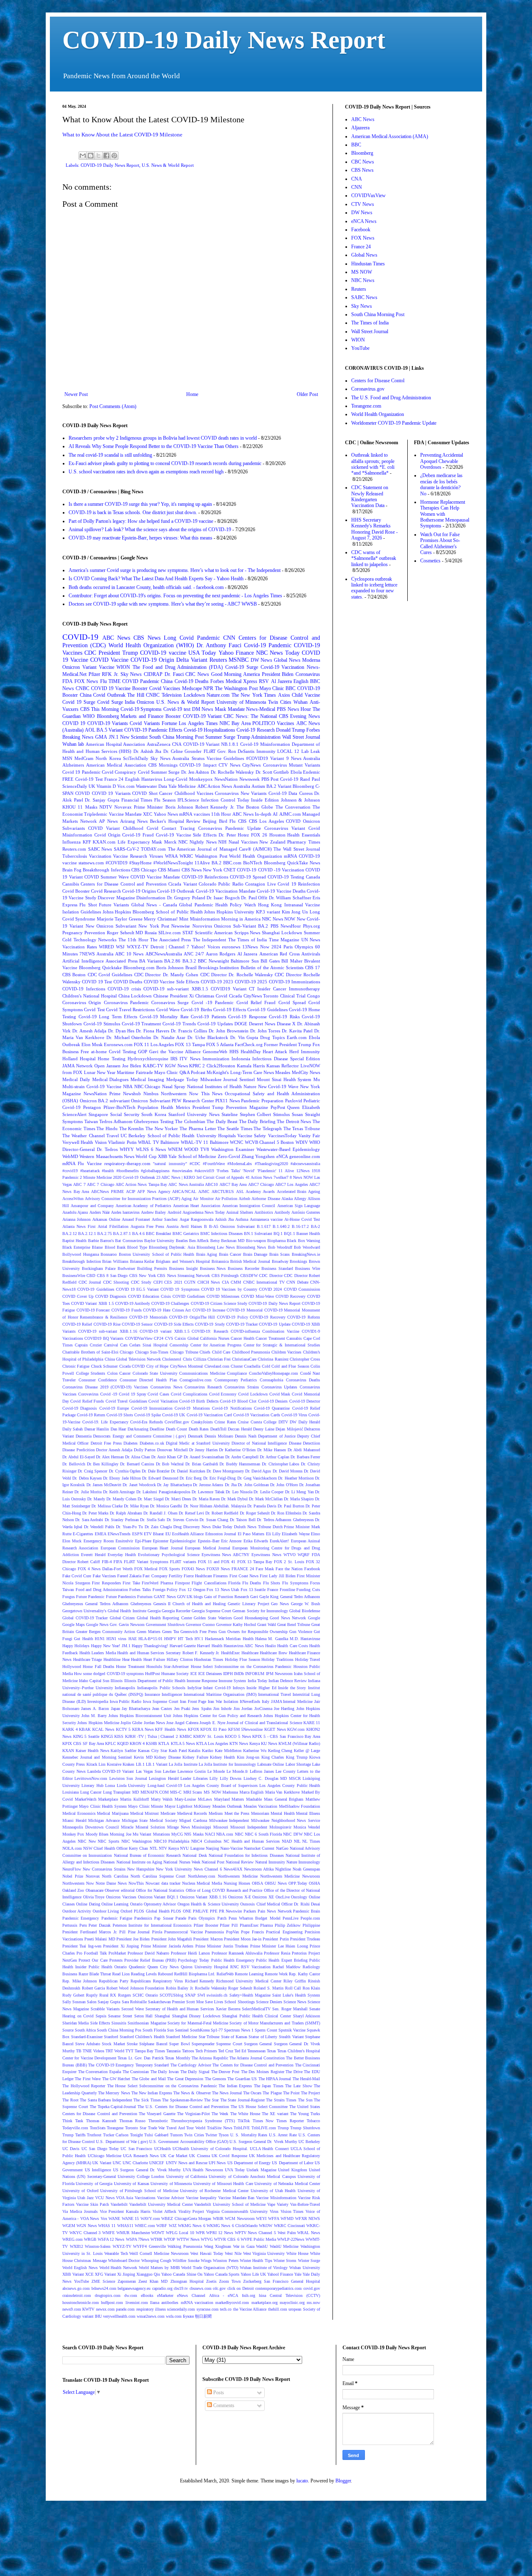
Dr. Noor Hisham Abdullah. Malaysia (215, 1506)
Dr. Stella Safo (153, 1520)
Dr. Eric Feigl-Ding (220, 1478)
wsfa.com (174, 2316)
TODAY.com (153, 849)
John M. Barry (94, 1716)
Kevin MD (143, 1757)
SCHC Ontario (145, 1995)
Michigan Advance (104, 1820)
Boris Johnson (170, 968)
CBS (242, 821)
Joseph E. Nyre (212, 1723)
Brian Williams (115, 1261)
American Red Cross (280, 954)
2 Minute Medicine (96, 1177)
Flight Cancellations (209, 1583)
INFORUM (255, 1674)
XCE (89, 2274)
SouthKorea (200, 2030)
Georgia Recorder (176, 1611)
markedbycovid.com (232, 2303)
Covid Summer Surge (159, 772)
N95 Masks (194, 1834)
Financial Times (137, 800)
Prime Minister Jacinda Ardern (167, 1946)
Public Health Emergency (233, 1960)
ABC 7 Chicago (101, 1184)
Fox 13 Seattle (253, 1590)
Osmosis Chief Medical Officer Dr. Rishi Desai (280, 1904)
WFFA (274, 2218)
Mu (317, 1079)
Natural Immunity (270, 1862)
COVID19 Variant (229, 989)
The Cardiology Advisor (191, 2065)
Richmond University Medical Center (249, 1981)
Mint (184, 919)
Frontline (287, 1590)
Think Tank (73, 2121)
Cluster (237, 1366)
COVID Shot (145, 793)
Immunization (216, 1059)
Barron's (107, 1241)
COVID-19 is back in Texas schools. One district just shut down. (133, 512)
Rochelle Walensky (211, 1988)
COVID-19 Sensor (137, 1324)
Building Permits (152, 1268)
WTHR (156, 2239)
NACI (210, 1834)
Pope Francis (252, 1932)
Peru (83, 1925)
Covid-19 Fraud (138, 835)
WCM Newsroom (240, 2218)
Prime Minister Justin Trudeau (222, 1946)
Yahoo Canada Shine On (182, 2274)
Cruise (243, 1422)
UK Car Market (174, 2156)
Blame (97, 1247)
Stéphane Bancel (153, 2044)
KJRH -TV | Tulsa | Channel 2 (151, 1736)
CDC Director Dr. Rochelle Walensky (237, 975)
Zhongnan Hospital (187, 2281)
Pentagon (92, 1107)
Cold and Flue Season (290, 1366)
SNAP (190, 1995)
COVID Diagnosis (111, 1296)
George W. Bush (305, 1604)
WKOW (266, 2226)
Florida (234, 1583)
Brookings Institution (219, 968)
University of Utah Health (273, 2191)
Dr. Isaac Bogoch (223, 898)
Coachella (252, 1366)
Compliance (237, 1373)
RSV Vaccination (256, 1967)
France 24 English (122, 779)
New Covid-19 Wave (278, 1086)
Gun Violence (301, 1632)
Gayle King (269, 1597)
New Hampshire (141, 1869)
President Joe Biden (133, 1939)
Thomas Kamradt (101, 2121)
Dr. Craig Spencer (92, 1471)
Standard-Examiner (87, 2037)
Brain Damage (255, 1254)
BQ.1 (278, 1234)
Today (292, 653)
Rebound (165, 1974)
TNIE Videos (94, 2051)
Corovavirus (88, 1394)
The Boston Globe (255, 807)
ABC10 (211, 1184)
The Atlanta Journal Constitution (257, 2058)
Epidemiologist (183, 1541)
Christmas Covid (211, 996)
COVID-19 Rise (107, 1324)
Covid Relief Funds (87, 1401)
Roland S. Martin (268, 1988)
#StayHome (140, 863)
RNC (235, 1967)
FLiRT (210, 751)
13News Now (256, 947)
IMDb (239, 1674)
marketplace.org (265, 2303)
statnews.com (91, 863)
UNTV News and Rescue (187, 2163)
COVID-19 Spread (248, 877)
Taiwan (91, 1121)
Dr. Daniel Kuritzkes (188, 1471)
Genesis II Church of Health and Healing (190, 1604)
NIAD (287, 1841)
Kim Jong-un (248, 1757)
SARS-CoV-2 (127, 849)
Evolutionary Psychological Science (169, 1555)
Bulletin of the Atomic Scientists (272, 968)
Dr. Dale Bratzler (156, 1471)
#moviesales (182, 1171)
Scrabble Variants (105, 2009)
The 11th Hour (133, 940)
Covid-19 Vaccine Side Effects (186, 835)
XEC (148, 814)
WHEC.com (145, 2226)
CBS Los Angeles (266, 821)
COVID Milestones (223, 1296)
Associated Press (122, 961)
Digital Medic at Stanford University (198, 1443)
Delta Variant (192, 660)
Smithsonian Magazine (147, 2023)
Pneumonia (214, 1932)
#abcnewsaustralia (305, 1164)
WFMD (287, 2218)
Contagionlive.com (196, 1380)
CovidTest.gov (177, 1422)
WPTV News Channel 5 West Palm (265, 2233)
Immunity (266, 751)
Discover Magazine (116, 898)
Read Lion (121, 1974)
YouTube (81, 2281)
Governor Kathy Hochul (236, 1625)
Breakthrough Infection (82, 1261)
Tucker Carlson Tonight (123, 2135)
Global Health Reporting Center (164, 1618)
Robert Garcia (94, 1988)
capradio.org (162, 2288)
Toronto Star (136, 2128)
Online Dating (88, 1904)
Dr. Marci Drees (178, 1499)
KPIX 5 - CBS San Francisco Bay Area (286, 1736)
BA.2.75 (105, 1234)
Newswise (181, 926)
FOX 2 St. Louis (289, 1562)
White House (297, 2253)
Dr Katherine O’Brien (237, 1450)
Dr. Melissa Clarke (107, 1506)
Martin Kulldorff (134, 1799)
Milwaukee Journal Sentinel (228, 1079)
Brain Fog (72, 870)
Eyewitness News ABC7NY (226, 1555)
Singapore (98, 1114)
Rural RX (108, 1995)
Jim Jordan (243, 1709)
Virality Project (191, 2211)
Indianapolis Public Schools (161, 1688)
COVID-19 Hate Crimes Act (167, 1310)
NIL (297, 1841)
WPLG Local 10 (180, 2233)
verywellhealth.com (119, 2316)
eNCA (282, 1156)
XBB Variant (73, 2274)
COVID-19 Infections (84, 989)
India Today (257, 1681)
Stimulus (281, 1114)
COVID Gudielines (189, 1296)
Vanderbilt (119, 2204)
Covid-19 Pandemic (268, 645)
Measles (283, 1072)
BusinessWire (74, 1276)
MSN (67, 758)
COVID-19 (80, 637)
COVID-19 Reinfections (205, 877)
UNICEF (157, 2163)
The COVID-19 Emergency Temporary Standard (128, 2065)
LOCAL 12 (288, 751)
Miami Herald (74, 1820)
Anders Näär (100, 1212)
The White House (245, 2114)
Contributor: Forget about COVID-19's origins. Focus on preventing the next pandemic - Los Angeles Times (175, 596)
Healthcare (250, 1653)
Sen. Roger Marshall (290, 2009)
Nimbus (151, 1094)
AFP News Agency (154, 1191)
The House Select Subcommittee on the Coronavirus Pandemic (162, 2086)
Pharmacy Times (304, 842)
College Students (91, 1373)
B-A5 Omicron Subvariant (232, 1226)
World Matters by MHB (159, 2268)
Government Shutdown (165, 1625)
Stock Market (113, 2044)
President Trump (118, 653)
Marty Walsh (162, 1799)
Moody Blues (97, 1834)
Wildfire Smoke (186, 2260)
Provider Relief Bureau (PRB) (150, 1960)
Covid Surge (110, 702)
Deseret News (262, 1024)
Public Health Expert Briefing (282, 1960)
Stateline (230, 1114)
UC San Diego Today (100, 2149)
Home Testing (111, 1059)
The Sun (305, 2100)
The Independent (210, 940)
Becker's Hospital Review (175, 821)
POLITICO (264, 723)
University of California (187, 2176)
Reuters (218, 660)
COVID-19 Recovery (268, 1317)
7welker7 (281, 1177)
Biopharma (276, 1241)
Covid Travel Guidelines (126, 1401)
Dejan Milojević (289, 1429)
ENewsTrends (119, 1534)
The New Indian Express (152, 2093)
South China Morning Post (176, 737)
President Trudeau (305, 1939)
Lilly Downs (231, 1778)
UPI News (217, 2163)
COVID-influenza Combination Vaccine (265, 1331)
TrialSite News (220, 2128)
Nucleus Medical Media (202, 1883)
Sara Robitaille (134, 2002)
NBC (239, 1834)
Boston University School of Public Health (157, 1254)
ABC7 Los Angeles (292, 1184)
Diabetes (131, 1443)
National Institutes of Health (214, 1086)
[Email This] (83, 156)
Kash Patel (178, 1751)
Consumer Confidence (98, 1380)
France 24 (361, 247)
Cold (266, 1366)
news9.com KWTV (78, 2309)
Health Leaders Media (98, 1653)
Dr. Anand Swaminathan (204, 1457)
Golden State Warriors (213, 1618)
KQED (123, 1743)
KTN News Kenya (245, 1743)
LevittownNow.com (91, 1778)
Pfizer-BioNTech (119, 1107)
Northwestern (174, 1094)
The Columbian (190, 1121)
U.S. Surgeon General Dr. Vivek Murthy (263, 2142)
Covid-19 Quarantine (272, 1408)
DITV (283, 1422)
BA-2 (315, 1226)
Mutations (161, 1834)
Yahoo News (166, 814)
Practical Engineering (284, 1932)
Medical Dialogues (111, 1079)
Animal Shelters (240, 1212)
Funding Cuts (308, 1590)
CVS (169, 1338)
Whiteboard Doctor (124, 2260)
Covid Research (106, 891)
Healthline (112, 1659)
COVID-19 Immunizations (294, 982)
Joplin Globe (131, 1723)
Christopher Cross (305, 1359)
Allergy (300, 1199)
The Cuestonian (136, 2072)
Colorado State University (155, 1373)
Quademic (137, 1967)
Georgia (154, 1611)
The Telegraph (268, 1128)
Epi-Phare (143, 1541)
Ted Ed (240, 2051)
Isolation (231, 1701)
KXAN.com (104, 842)
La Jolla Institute (183, 1764)
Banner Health (308, 1234)
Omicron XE (263, 1897)
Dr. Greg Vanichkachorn (257, 1478)
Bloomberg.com (139, 968)
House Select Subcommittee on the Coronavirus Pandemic (241, 1667)
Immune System (232, 1681)
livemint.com (137, 2303)
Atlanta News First (79, 1226)
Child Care (221, 1352)
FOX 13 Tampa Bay (255, 1562)
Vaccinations (145, 2198)
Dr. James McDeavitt (104, 1485)
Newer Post (76, 394)
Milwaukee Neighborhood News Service (286, 1820)
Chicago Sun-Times (152, 1352)
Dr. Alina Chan (138, 1457)
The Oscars (252, 2093)
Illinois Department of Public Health (155, 1681)
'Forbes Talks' (229, 1171)
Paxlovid (294, 1101)
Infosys (239, 1688)
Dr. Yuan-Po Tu (129, 1527)
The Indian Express (235, 2086)
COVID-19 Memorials (148, 1317)
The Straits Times (281, 2100)
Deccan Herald (240, 1429)
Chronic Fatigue (76, 1366)
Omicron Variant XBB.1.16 (203, 1897)
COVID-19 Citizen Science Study (219, 1303)
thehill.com (278, 2309)
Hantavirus (152, 779)
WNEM (175, 1149)
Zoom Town (230, 2281)
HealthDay (251, 1052)
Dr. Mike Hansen (272, 1450)
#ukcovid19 (204, 1171)
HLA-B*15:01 (150, 1639)
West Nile (233, 2253)
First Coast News (244, 1576)
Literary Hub (92, 1785)
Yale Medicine (182, 786)
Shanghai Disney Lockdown (196, 2016)
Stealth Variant (291, 2037)
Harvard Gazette (183, 1646)
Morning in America (241, 919)
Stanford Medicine (181, 2037)
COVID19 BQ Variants (104, 1338)
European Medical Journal (208, 1548)
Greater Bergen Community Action (105, 1632)
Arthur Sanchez (165, 1219)
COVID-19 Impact (198, 765)
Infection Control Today (225, 800)
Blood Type (137, 1247)
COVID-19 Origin (152, 660)
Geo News (280, 1604)
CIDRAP (153, 674)
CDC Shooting (116, 1282)
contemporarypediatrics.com (278, 2288)
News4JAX (233, 1869)
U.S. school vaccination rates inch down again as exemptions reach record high (146, 472)
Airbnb (244, 1199)
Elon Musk (92, 1044)
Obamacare (95, 1890)
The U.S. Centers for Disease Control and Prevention (183, 2107)
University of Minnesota (171, 2184)
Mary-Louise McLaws (193, 1799)
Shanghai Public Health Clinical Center (256, 2016)
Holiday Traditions (277, 1659)
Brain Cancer (230, 1254)
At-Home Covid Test (302, 1219)
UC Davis (71, 2149)
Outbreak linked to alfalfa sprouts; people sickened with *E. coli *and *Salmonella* (373, 464)
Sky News (131, 674)
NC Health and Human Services (252, 1841)
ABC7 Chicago (261, 1184)
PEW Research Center (193, 1101)
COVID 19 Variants (111, 793)
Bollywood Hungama (81, 1254)
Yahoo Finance (236, 653)
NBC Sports (108, 1841)
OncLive (283, 1897)
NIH (222, 842)
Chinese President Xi (174, 996)
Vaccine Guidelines (225, 758)
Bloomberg (303, 786)
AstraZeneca (159, 744)
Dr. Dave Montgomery (225, 1471)
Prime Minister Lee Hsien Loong (279, 1946)
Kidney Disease (167, 1757)
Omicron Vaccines (121, 1897)
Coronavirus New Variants (241, 793)
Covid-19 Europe (114, 1408)
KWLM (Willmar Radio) (299, 1743)
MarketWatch (86, 1799)
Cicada (235, 996)
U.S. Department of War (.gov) (122, 2142)
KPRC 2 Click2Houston (212, 1066)
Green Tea (170, 1632)
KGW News (176, 1066)
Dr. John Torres (265, 1031)
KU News (269, 1743)
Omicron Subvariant (151, 1101)
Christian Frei (219, 1359)
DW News (261, 660)
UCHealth (163, 2149)
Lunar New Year (100, 1072)
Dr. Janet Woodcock (139, 1485)
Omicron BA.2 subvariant (105, 1101)
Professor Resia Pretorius (285, 1953)
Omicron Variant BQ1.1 (158, 1897)
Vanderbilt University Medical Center (161, 2204)
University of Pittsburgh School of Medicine (139, 2191)
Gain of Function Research (227, 1597)
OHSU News (276, 1883)
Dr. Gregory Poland (186, 898)
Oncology (299, 1897)
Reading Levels (144, 1974)
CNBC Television (164, 695)
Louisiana (70, 1792)
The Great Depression (185, 2079)
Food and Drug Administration (102, 1590)
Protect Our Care (93, 1960)
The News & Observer (192, 2093)
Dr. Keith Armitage (119, 1492)
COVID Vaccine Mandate (155, 877)
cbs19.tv (181, 2288)
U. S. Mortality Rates (249, 2135)
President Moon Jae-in (243, 1939)
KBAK (85, 1729)
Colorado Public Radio (221, 884)
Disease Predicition (79, 1450)
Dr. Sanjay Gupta (102, 800)
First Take (131, 1583)
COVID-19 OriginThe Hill (192, 1317)
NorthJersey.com (202, 1876)
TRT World (115, 2051)
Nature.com (218, 695)
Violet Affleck (164, 2211)
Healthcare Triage (88, 1659)
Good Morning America (235, 674)
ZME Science (103, 2281)
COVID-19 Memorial (245, 1310)
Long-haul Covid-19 (165, 1785)
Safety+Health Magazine (250, 1995)
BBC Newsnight (213, 961)
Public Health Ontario (108, 1967)
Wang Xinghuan (218, 2246)
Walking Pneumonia (185, 2246)
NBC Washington (137, 1841)
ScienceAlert (74, 1114)
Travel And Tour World (186, 2128)
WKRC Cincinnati (289, 2226)
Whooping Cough (156, 2260)
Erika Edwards (256, 1541)
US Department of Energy (249, 2163)
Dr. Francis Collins (189, 1031)
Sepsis (101, 2016)
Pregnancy (73, 933)
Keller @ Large (307, 1751)
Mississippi (201, 1827)
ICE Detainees (210, 1674)
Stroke (132, 2044)
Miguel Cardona (193, 1820)
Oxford (126, 1911)
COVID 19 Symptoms (180, 1289)
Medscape (192, 688)
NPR (208, 688)
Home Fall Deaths (99, 1667)
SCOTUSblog (171, 1995)
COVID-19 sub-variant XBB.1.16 (108, 1331)
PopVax (233, 1932)
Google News (97, 1625)
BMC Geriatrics (186, 1234)
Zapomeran (127, 2281)
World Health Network (118, 2268)
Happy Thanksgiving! (150, 1646)
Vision (101, 1142)
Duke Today (223, 1527)
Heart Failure (154, 1659)
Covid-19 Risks (284, 1017)
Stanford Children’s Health (142, 2037)
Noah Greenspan (306, 1869)
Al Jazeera (247, 954)
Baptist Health (74, 1241)
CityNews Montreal (186, 1366)
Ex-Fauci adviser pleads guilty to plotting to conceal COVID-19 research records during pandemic (165, 463)
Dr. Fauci (174, 674)
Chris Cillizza (195, 1359)
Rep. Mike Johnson (80, 1981)
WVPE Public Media (258, 2239)
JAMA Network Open (84, 1066)
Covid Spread (292, 1002)
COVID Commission (302, 1289)
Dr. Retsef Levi (191, 1513)
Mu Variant (142, 1834)
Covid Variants (145, 723)
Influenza (71, 842)
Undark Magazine (261, 2170)
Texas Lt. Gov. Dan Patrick (140, 2058)
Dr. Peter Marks (95, 1513)
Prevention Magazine (247, 1107)
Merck (170, 842)
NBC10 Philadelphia (172, 1841)
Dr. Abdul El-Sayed (79, 1457)
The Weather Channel (84, 1136)
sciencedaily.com (181, 2309)
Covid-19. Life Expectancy (105, 1422)
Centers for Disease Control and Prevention (123, 884)
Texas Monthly (177, 2058)
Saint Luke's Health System (296, 1995)
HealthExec (230, 1653)
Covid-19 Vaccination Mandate (226, 891)
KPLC (111, 1743)
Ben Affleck (199, 1241)
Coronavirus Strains (242, 1387)
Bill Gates (270, 961)
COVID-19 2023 (217, 982)
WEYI (261, 2218)
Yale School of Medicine (192, 1156)
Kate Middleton (228, 1751)
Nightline (283, 1869)
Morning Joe (120, 1834)
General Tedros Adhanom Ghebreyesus (118, 1604)
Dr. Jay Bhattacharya (174, 1485)
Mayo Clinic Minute (145, 1806)
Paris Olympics (202, 1918)
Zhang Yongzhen (258, 1156)
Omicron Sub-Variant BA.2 (241, 926)
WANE (114, 2218)
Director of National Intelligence (259, 1443)
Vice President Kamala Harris (125, 2211)
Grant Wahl (267, 1625)
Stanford (111, 2037)
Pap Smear (164, 1918)
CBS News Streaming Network (183, 1276)
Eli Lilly (273, 1534)
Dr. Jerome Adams (208, 1485)
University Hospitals (216, 1136)
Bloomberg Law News (216, 1247)
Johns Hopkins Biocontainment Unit (140, 1716)
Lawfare (169, 1771)
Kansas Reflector (283, 1066)
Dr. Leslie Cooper (268, 1492)
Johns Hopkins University (229, 912)
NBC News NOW (278, 919)
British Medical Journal (250, 1261)
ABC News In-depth (252, 814)
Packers (250, 1911)
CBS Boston (74, 975)
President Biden (278, 674)
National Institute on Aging (139, 1862)
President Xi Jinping (121, 1946)
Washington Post (211, 856)
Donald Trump (291, 730)
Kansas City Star (153, 1751)
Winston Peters (225, 2260)
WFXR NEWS (308, 2218)
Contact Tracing (178, 828)
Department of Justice (277, 1436)
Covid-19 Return (91, 1415)
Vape (271, 2204)
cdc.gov (219, 2288)
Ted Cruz (226, 2051)
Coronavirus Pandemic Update (230, 828)
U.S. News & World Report (168, 165)
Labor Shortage (298, 1764)
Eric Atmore (231, 1541)
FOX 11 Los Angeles (154, 1044)
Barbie (94, 1241)
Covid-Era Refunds (147, 1422)
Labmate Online (271, 1764)
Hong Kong (270, 905)
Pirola (157, 1932)
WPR (200, 2233)
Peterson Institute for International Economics (152, 1925)
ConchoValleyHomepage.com (273, 1373)
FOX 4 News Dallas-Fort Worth (105, 1569)
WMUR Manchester (133, 2233)
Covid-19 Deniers (273, 1401)
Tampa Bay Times (150, 2051)
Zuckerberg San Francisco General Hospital (282, 2281)
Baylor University (159, 1241)
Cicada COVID (132, 1366)
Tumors (176, 2135)
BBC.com (232, 863)
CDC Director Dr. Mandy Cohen (166, 975)
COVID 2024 (270, 1289)
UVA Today (235, 2170)
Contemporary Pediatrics (236, 1380)
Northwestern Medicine (238, 1876)
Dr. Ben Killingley (103, 1464)
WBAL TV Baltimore (159, 1142)
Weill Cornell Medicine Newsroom (159, 2253)
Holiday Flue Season (243, 1659)
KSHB (151, 1743)
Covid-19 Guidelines (267, 1010)
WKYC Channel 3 (85, 2233)
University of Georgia (94, 2184)
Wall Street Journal (301, 737)
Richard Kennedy (200, 1981)
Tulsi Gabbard (156, 2135)
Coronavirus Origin (82, 1002)
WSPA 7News (138, 2239)
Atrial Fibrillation (113, 1226)
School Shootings (239, 2002)
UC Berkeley (309, 2142)
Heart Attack (275, 1052)
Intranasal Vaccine (302, 905)
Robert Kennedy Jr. (215, 807)
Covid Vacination (163, 1401)
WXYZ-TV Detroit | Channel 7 (158, 947)
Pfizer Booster (206, 1925)
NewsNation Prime (102, 1094)
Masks (91, 807)
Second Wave (133, 2009)
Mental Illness (308, 1813)
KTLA (164, 1743)
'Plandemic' (267, 1171)
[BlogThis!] (91, 156)
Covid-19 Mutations (192, 1408)
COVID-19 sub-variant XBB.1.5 (176, 989)
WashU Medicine (284, 2246)
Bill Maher (292, 961)
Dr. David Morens (288, 1471)
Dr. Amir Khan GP (167, 1457)
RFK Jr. (110, 674)
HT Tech (185, 1639)
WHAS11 (125, 2226)
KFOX (193, 1729)
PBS (265, 779)
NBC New (87, 1841)
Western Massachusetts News (107, 1156)
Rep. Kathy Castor (304, 1974)
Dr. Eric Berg (191, 1478)
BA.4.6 (138, 1234)
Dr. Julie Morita (88, 1492)
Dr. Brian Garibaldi (202, 1464)
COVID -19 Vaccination (281, 870)
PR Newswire (231, 1911)
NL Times (311, 1841)
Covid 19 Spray (133, 1394)
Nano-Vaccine (232, 1848)
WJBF (162, 2226)
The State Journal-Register (243, 2100)
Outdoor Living (106, 1911)
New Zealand (272, 842)
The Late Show (298, 2086)
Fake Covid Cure (77, 1576)
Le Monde (216, 1771)
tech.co (226, 2309)
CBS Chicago (144, 870)
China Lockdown (135, 996)
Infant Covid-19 (217, 1688)
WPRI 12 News (220, 2233)
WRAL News (309, 2233)
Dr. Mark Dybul (234, 1499)
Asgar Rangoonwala (196, 1219)
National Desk (195, 1855)
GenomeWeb (215, 1052)
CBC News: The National (250, 716)
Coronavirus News (166, 1387)
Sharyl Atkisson (307, 2016)
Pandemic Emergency (81, 1918)
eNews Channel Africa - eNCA (207, 2295)
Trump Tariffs (74, 2135)
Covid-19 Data (283, 793)
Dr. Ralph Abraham (126, 1513)
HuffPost (153, 1674)
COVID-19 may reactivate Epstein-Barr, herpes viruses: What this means (140, 538)
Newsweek (250, 779)
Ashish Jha (224, 1219)
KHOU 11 (73, 807)
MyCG (177, 1834)
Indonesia (241, 1059)
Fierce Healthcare (198, 1576)
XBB (163, 1156)
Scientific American (214, 933)
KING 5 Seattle (86, 1736)
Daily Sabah (73, 1429)
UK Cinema (199, 2156)
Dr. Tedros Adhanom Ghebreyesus (285, 1520)
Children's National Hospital (90, 996)
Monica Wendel (307, 1827)
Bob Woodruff (280, 1247)
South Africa (85, 2030)
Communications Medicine (202, 1373)
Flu (103, 681)
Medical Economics (79, 1813)
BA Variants (151, 961)
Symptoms (73, 1121)
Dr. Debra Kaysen (87, 1478)
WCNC (236, 1142)
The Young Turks (305, 2114)
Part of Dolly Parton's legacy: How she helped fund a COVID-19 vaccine (141, 521)
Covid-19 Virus (294, 1415)
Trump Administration (259, 737)
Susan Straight (306, 1114)
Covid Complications (189, 1394)
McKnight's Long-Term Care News (240, 1072)
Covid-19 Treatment (142, 1024)
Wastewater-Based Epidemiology (288, 1149)
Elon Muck (72, 1541)
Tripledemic (96, 814)
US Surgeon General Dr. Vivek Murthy (147, 2170)
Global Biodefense (305, 1611)
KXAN (68, 1751)
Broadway (280, 1261)
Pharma (266, 1925)
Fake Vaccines (104, 1576)
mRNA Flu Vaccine (82, 1163)
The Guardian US (242, 2079)
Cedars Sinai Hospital (148, 1345)
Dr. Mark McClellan (266, 1499)
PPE (214, 1911)
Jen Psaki (182, 1709)
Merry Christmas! (161, 919)
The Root (70, 2100)
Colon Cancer (119, 1373)
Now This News (206, 1094)
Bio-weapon (256, 1241)
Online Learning (115, 1904)
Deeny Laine (264, 1429)
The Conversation (293, 807)
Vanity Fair (309, 1136)
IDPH (228, 1674)
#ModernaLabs (240, 1164)
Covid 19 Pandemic (81, 772)
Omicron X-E (240, 1897)
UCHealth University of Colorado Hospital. (210, 2149)
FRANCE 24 (243, 1569)
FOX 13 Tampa (190, 1044)
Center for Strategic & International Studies (282, 1345)
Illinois (117, 1681)
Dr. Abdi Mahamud (304, 1450)
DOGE (241, 1024)
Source (68, 2030)
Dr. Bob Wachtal (170, 1464)
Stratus (198, 758)
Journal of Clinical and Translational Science (264, 1723)
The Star (211, 2100)
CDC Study (141, 1282)
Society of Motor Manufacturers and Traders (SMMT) (275, 2023)
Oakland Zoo (73, 1890)
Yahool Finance (280, 2274)
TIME (115, 681)
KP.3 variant (268, 912)
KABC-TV (153, 1066)
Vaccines (286, 723)
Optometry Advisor (160, 1904)
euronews (231, 947)
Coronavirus (308, 674)
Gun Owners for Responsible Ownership (253, 1632)
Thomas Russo (133, 2121)
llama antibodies (164, 2303)
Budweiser (126, 1268)
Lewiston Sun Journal (128, 1778)
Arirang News (134, 821)
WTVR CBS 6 (227, 2239)
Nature (250, 1086)
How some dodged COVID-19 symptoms (109, 1674)
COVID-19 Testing (286, 877)
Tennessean (256, 2051)
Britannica (220, 1261)
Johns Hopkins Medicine (98, 1723)
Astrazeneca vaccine (266, 1219)
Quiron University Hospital (204, 1967)
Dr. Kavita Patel (297, 1031)
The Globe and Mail (149, 2079)
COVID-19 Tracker (242, 1324)
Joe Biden (132, 1066)
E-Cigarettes (83, 1534)
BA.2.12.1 (87, 1234)
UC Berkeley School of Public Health (158, 1136)
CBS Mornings (163, 765)
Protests (116, 1960)
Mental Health (283, 1813)
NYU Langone (192, 1848)
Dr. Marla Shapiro (299, 1499)
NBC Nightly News (197, 842)
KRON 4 (137, 1743)
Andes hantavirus (125, 1212)
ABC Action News (215, 786)
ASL (240, 1191)
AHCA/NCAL (184, 1191)
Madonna (230, 1792)
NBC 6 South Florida (263, 1834)
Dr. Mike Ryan (136, 1506)
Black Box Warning (303, 1241)
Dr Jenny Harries (203, 1450)
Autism (258, 786)
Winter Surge (309, 2260)
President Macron (208, 1939)
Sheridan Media (75, 2023)
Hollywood (72, 1667)
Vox (104, 2218)
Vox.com (126, 786)
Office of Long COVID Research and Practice (224, 1890)
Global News (287, 660)
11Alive (202, 863)
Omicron (145, 702)
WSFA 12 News (111, 2239)
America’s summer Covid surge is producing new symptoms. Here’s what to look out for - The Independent (175, 570)
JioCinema (263, 1709)
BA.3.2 (189, 961)
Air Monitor (203, 1199)
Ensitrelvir (124, 1541)
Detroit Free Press (106, 1443)
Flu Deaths (252, 1583)
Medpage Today (182, 1079)
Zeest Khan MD (153, 2281)
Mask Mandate (230, 709)
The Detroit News (294, 1121)
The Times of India (248, 940)
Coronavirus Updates (280, 1387)
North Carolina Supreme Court (158, 1876)
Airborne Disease (266, 1199)
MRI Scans (193, 1792)
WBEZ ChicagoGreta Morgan (186, 2218)
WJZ (173, 2226)
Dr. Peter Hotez (234, 835)
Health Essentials (304, 835)
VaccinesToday (282, 1136)
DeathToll (218, 1429)
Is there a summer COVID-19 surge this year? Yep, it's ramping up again (140, 504)
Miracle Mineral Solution (143, 1827)
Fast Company (155, 1576)
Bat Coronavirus (129, 1241)
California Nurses (214, 1338)
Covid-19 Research (255, 730)
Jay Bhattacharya (136, 1709)
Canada (313, 877)
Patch (222, 1918)
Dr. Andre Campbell (242, 1457)
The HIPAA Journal (275, 2079)
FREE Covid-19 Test (83, 779)
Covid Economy (223, 1394)
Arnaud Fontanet (136, 1219)
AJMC (204, 1191)
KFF (87, 842)
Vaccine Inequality (201, 2198)
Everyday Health (122, 1555)
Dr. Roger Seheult (255, 1513)
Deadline (157, 1429)
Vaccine (107, 667)
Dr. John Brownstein (229, 1031)
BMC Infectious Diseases (222, 1234)
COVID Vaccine (109, 660)
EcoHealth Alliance (188, 1534)
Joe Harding (284, 1709)
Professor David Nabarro (148, 1953)
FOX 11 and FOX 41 (217, 1562)
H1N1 (100, 1639)
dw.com (131, 2295)
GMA (101, 737)
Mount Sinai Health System (284, 1079)
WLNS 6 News (151, 1149)
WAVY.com (150, 2218)
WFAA (171, 856)
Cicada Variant (182, 884)
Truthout (94, 2135)
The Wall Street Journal (297, 849)
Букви (188, 2316)
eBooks (147, 2295)
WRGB (90, 2239)
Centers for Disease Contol (378, 381)
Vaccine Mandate (125, 814)
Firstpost (182, 1583)
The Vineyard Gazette (157, 2114)
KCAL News (103, 1729)
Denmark (195, 1436)
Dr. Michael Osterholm (129, 1037)
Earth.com (297, 1037)
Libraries (201, 1778)
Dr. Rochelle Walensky (233, 772)
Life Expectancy (134, 842)
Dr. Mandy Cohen (121, 1499)
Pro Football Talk (92, 1953)
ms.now (313, 2303)
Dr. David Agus (258, 1471)
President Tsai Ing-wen (82, 1946)
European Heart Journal (163, 1548)
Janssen (113, 1066)
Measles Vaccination (260, 1806)
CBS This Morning (100, 709)
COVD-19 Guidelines (96, 1289)
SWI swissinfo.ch (212, 1995)
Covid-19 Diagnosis (80, 1408)
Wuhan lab (73, 744)
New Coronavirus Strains (104, 1869)
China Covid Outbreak (103, 695)
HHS (234, 1052)
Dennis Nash (246, 1436)
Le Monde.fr (237, 1771)
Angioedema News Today (204, 1212)
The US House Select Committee (259, 2107)
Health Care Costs (293, 1646)
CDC (90, 653)
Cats (124, 1345)
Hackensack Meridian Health (229, 1639)
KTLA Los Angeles (212, 1743)
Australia (242, 786)
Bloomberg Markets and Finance (130, 716)
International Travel (275, 1694)
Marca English (252, 1792)
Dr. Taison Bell (243, 1520)
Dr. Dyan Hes (121, 1031)
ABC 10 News (129, 954)
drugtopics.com (108, 2295)
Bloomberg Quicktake (100, 968)
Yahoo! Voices (206, 947)
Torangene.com (366, 406)
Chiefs (205, 1352)
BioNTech (253, 863)
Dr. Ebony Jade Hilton (122, 1478)
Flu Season (165, 800)
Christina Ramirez (273, 1359)
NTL (154, 1848)
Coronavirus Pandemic (126, 1002)
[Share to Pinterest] (114, 156)
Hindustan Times (209, 1659)
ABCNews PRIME (107, 1191)
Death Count (176, 1429)
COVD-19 (247, 870)
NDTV (106, 807)
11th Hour (221, 814)
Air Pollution (226, 1199)
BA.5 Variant (110, 730)
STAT (188, 933)
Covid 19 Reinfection (299, 884)
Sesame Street (120, 2016)
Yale (298, 2274)
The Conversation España (100, 2072)
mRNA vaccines (194, 814)
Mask (157, 842)
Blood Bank (115, 1247)
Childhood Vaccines (194, 793)
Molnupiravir (280, 1827)
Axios (284, 695)
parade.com (125, 2309)
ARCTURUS (223, 1191)
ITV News (190, 1059)
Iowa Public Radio (126, 1701)
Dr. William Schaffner (290, 898)
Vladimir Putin (122, 1142)
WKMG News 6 (192, 2226)
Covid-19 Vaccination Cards (257, 1415)
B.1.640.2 (281, 1226)
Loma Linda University (125, 1785)
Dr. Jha (231, 1485)
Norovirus (202, 926)
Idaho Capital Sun (94, 1681)
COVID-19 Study (210, 1324)
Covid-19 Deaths (192, 681)
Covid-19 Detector (305, 1401)
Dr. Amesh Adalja (89, 1031)
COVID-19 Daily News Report (224, 40)
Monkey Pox (73, 1834)
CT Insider (260, 989)
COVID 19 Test (97, 982)
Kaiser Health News (92, 1751)
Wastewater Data (151, 786)
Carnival (111, 1345)
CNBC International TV (264, 1282)
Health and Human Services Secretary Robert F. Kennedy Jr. (168, 1653)
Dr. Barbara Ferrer (305, 1457)
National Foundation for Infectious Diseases (246, 1855)
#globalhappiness (155, 1171)
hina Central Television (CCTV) (289, 2295)
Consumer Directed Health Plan (148, 1380)
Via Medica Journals (80, 2211)
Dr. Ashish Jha (148, 751)
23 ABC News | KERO (176, 1177)
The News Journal (227, 2093)
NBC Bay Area (235, 723)
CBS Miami (169, 870)
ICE (194, 1674)
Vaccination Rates (80, 947)
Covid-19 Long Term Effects (108, 1017)
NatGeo (282, 1848)
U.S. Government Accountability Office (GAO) (189, 2142)
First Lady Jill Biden (278, 1576)
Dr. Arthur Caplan (275, 1457)
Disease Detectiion (304, 1443)
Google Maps (74, 1625)
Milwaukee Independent (229, 1820)
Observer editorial (119, 1890)
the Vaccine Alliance (250, 2309)
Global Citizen (122, 1618)
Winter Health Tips (256, 2260)
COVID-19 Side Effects (174, 1324)
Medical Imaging (147, 1079)
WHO (89, 716)
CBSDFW (249, 1276)
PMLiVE (201, 1911)
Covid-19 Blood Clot (238, 1401)
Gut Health (83, 1639)
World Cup (146, 1156)
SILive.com (170, 933)
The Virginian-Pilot (193, 2114)
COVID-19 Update (275, 1324)
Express (70, 905)
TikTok (244, 2121)
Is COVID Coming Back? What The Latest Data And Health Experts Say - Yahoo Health (156, 579)
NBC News (269, 653)
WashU (262, 2246)
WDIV (302, 1142)
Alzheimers (73, 765)
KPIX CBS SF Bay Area (83, 1743)
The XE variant (275, 2114)
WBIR (218, 2218)
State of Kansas (234, 2037)
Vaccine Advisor (171, 2198)
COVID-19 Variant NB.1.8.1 (211, 744)
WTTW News (188, 2239)
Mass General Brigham (284, 1799)
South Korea (154, 1114)
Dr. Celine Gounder (183, 751)
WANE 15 (130, 2218)
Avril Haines (191, 1226)
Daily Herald (309, 1422)
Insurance (152, 1694)
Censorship (179, 1345)
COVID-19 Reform (304, 1317)
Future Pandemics (121, 1597)
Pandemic (208, 638)
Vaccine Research (130, 856)
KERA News (143, 1729)
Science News (295, 2002)
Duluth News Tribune (252, 1527)
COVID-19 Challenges (170, 1303)
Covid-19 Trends (179, 1024)
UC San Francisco (136, 2149)
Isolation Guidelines (82, 912)
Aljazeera (360, 128)
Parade (181, 1918)
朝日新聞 (203, 2316)
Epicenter (161, 1541)
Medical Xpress (241, 681)
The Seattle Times (235, 1128)
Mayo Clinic (272, 688)
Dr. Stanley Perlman (122, 1520)
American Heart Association (197, 1206)
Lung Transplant (117, 1792)
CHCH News (209, 1282)
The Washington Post (236, 688)
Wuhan (300, 702)
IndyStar (195, 1688)
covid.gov (312, 2288)
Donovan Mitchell (172, 1450)
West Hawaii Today (207, 2253)
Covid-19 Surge (242, 667)
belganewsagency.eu (134, 2288)
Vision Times (292, 2211)
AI (275, 814)
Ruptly (92, 1995)
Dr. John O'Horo (284, 1485)
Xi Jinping (126, 2274)
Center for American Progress (216, 1345)
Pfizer (94, 674)
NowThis (136, 1883)
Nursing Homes (237, 1883)
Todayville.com (75, 2128)
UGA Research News (141, 2156)
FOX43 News (193, 1569)
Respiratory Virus (168, 1981)
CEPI (158, 1282)
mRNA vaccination (197, 2303)
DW (293, 1422)
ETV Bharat (154, 1534)
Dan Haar (118, 1429)
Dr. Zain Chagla (158, 1527)
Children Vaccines (287, 1352)
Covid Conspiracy (119, 772)
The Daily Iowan (165, 2072)
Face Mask (265, 1569)
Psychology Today (193, 1960)
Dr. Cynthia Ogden (125, 1471)
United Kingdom (293, 2170)
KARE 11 (312, 1723)
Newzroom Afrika (259, 1869)
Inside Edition (265, 800)
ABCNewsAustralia (164, 954)
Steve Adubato (87, 2044)
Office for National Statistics (160, 1890)
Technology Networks (95, 940)
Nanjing (212, 1848)
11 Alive (286, 1171)
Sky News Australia (170, 758)
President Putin (276, 1939)
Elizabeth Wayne (296, 1534)
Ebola (296, 772)
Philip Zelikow (288, 1925)
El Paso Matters (251, 1534)
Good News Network (288, 1618)
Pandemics (143, 1918)
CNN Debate (297, 1282)
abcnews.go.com (76, 2288)
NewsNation (226, 779)
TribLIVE (242, 2128)
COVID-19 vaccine (163, 653)
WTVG (207, 2239)
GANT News (165, 1597)
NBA (128, 1086)
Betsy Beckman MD (228, 1241)
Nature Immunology (303, 1862)
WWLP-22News (291, 2239)
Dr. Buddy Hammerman (240, 1464)
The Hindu (107, 1128)
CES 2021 (173, 1282)
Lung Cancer (91, 1792)
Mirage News (179, 1827)
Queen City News (163, 1967)
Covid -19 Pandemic (213, 1002)
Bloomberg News (251, 1247)
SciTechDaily (136, 758)
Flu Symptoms (295, 1583)
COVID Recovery (291, 1296)
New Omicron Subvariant (111, 926)
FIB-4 (107, 1562)
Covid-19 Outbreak (176, 891)
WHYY (127, 1149)
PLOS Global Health (152, 1911)
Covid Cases (158, 1394)
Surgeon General (258, 2044)
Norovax (93, 1876)
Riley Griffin (295, 1981)
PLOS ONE (181, 1911)
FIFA (118, 1562)
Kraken (128, 1764)
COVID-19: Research (210, 1331)
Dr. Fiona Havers (153, 1031)
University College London (141, 2176)
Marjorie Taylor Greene (120, 919)
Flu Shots (272, 1583)
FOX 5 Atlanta (220, 1044)
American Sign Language (299, 1206)
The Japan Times (269, 2086)
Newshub (132, 1094)
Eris (316, 898)
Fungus (69, 1597)
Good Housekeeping (251, 1618)
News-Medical (261, 709)
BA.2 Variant (279, 786)
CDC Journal (90, 1282)
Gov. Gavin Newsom (127, 1625)
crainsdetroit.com (77, 2295)
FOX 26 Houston (268, 835)
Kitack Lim (96, 1764)
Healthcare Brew (273, 1653)
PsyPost (278, 1107)
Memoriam (260, 1813)
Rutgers (124, 1995)
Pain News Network (275, 1911)
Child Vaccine (306, 695)
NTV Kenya (169, 1848)
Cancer (166, 793)
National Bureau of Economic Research (148, 1855)
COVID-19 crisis (124, 989)
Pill (122, 1932)
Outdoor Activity (77, 1911)
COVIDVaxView (139, 1338)
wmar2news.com (151, 2316)
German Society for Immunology (260, 1611)
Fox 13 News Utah (223, 1590)
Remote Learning (249, 1974)
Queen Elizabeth (304, 1107)
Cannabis (294, 1338)
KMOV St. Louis (208, 1736)
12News (303, 1171)
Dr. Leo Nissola (239, 1492)
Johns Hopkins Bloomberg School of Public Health (153, 912)
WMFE (108, 2233)
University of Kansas (132, 2184)
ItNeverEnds (250, 1701)
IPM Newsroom (279, 1674)
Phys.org (312, 926)
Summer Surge (220, 737)
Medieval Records (192, 1813)
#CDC (195, 1164)
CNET (230, 870)
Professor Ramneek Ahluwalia (237, 1953)
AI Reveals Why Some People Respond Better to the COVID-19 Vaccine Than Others (154, 446)
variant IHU (92, 2316)
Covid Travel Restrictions (131, 1010)
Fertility (176, 1576)
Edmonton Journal (221, 1534)
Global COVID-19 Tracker (85, 1618)
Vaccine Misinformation (276, 2198)
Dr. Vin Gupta (244, 1037)
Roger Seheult (240, 1988)
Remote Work (276, 1974)
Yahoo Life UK (253, 2274)
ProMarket (117, 1953)
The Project (310, 2093)
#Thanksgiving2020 (271, 1164)
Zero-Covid (229, 1156)
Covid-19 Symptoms (141, 709)
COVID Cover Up (78, 1296)
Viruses (156, 856)
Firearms (220, 1576)
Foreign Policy (165, 1590)
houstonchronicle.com (81, 2303)
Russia (151, 933)
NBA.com (225, 1834)
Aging (186, 1199)
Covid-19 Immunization (152, 1408)
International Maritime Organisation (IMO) (220, 1694)
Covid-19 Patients (208, 1017)
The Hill (136, 695)
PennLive (291, 1918)
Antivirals (311, 954)
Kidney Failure (195, 1757)
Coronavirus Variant (285, 828)
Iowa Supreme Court (161, 1701)
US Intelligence (98, 2170)
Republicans (141, 1981)
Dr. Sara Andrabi (89, 1520)
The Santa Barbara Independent (106, 2100)
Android (174, 1212)
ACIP (131, 1191)
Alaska (287, 1199)
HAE (133, 1639)
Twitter (211, 2135)
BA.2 (217, 863)
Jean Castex (162, 1709)
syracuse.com (208, 2309)
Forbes (217, 681)
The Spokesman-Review (182, 2100)
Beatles (182, 1241)
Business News (213, 1268)
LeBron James (262, 1771)
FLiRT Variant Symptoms (146, 1562)
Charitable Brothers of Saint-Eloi (90, 1352)
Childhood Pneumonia (251, 1352)
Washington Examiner (233, 1149)
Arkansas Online (106, 1219)
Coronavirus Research (203, 1387)
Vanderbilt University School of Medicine (230, 2204)
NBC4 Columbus (206, 1841)
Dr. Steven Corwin (182, 1520)
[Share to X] (99, 156)
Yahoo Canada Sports (222, 2274)
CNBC (83, 688)
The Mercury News (114, 2093)
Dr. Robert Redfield (222, 1513)
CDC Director (271, 1276)
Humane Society (175, 1674)
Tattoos (188, 2051)
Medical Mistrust (145, 1813)
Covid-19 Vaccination (283, 667)
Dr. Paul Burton (291, 1506)
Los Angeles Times (198, 723)
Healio (271, 1646)
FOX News (86, 681)
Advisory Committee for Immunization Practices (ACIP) (132, 1199)
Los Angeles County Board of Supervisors (221, 1785)
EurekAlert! (279, 1541)
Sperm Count (266, 2030)
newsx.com (105, 2309)
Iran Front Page (193, 1701)
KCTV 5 (123, 1729)
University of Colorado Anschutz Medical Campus (252, 2176)
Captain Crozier (88, 1345)
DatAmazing (138, 1429)
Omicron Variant (79, 667)
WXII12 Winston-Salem (90, 2246)
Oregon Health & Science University (208, 1904)
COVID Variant (104, 828)
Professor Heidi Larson (190, 1953)
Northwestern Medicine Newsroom (290, 1876)
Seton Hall (144, 2016)
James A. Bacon (95, 1709)
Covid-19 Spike (148, 1415)
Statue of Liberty (263, 2037)
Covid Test (94, 1010)
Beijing (210, 821)
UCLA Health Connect (269, 2149)
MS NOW (212, 1792)
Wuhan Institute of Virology (264, 2268)
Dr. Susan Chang (214, 1520)
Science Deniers (269, 2002)
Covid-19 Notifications (232, 1408)
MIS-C (176, 1792)
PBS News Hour (294, 709)
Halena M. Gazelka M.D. (277, 1639)
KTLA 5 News (183, 1743)
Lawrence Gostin (192, 1771)
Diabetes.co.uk (152, 1443)
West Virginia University (264, 2253)
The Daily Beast (222, 1121)
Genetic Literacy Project (249, 1604)
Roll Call (293, 1988)
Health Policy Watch (236, 905)
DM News (203, 709)
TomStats (98, 2128)
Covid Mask (280, 1394)
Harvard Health (209, 1646)
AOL (90, 730)
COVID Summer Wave (107, 877)
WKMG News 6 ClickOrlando (232, 2226)
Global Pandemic (196, 905)
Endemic (312, 772)
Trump (283, 2128)
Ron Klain (312, 1988)
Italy (266, 1701)
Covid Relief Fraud (256, 1002)
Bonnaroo (109, 1254)
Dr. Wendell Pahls (99, 1527)
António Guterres (306, 1212)
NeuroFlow (72, 1869)
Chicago (127, 1352)
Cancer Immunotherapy (297, 989)
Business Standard (277, 1268)
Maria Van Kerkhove (282, 1792)
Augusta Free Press (147, 1226)
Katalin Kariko (201, 1751)
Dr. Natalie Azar (169, 1037)
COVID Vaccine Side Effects (171, 982)
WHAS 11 (107, 2226)
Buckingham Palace (99, 1268)
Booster (173, 716)
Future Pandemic (90, 1597)
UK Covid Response (229, 2156)
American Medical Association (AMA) (390, 136)
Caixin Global (186, 1338)
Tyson (224, 2135)
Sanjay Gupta (109, 2002)
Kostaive (114, 1764)
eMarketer (165, 2295)
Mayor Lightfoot (179, 1806)
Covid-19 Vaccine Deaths (281, 891)
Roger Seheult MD (125, 933)
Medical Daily (76, 1079)
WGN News (86, 2226)
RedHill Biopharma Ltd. (195, 1974)
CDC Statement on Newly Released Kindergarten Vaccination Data (370, 496)
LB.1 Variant (157, 1764)
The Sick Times (147, 2100)
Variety (283, 2204)
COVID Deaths (128, 982)
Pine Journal (139, 1932)
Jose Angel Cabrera (182, 1723)
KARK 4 (70, 1729)
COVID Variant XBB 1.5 (92, 1303)
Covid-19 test (177, 709)
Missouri (221, 1827)
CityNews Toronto (261, 996)
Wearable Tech (116, 2253)
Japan (116, 1709)
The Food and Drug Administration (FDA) (178, 667)
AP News (108, 821)
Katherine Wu (255, 1751)
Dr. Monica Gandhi (166, 1506)
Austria (172, 1226)
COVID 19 (74, 723)
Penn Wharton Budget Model (255, 1918)
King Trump (297, 1757)
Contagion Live (260, 884)
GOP (143, 1052)
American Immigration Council (249, 1206)
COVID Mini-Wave (257, 1296)
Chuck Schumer (104, 1366)
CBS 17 (313, 968)
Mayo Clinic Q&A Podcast (180, 1072)
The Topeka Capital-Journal (113, 2107)
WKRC (186, 856)
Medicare (168, 1813)
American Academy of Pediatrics (143, 1206)
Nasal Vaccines (243, 842)
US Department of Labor (293, 2163)
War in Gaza (244, 2246)
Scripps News (248, 933)
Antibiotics (264, 1212)
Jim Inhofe (222, 1709)
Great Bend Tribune (294, 1625)
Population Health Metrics (164, 1107)
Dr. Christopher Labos (281, 1464)
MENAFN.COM (155, 1792)
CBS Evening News (300, 716)
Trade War (156, 2128)
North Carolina (115, 1876)
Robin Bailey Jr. (180, 1988)
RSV (264, 681)
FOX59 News (218, 1569)
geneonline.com (305, 1156)
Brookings (298, 1261)
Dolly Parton (145, 1450)
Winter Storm (285, 2260)
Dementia (84, 1436)
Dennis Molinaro (219, 1436)
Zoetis (211, 2281)
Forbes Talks (140, 1590)
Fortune (169, 723)
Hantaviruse (310, 1639)
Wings (206, 2260)
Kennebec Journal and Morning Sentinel (97, 1757)
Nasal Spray (174, 1086)
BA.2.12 (70, 1234)
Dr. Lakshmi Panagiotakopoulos (163, 1492)
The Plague (272, 2093)
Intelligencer (172, 1694)
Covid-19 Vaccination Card (209, 1415)
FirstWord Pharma (157, 1583)
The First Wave (88, 2079)
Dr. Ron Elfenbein (286, 1513)
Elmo (315, 1534)
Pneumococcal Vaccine (183, 1932)
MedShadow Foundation (299, 1806)
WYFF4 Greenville (149, 2246)
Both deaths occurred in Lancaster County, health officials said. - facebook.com (146, 587)
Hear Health (132, 1659)
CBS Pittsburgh (225, 1276)
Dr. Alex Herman (110, 1457)
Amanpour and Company (92, 1206)
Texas (271, 2051)
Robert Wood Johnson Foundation (135, 1988)
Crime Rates (225, 1422)
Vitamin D (106, 786)
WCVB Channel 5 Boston (269, 1142)
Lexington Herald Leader (170, 1778)
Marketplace (108, 1799)
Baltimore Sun (245, 961)
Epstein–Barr (209, 1541)
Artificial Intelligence (83, 961)
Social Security (125, 1114)
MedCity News (306, 1072)
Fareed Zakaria (129, 1576)
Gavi (254, 1597)
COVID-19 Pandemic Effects (153, 730)
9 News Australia (303, 758)
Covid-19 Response (248, 1017)
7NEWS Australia (96, 954)
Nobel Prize (73, 1876)
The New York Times (254, 695)
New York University (174, 1869)
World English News (80, 2268)
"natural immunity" (170, 1164)
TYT (129, 2051)
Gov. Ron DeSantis (236, 751)
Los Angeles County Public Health (290, 1785)
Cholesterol (172, 1359)
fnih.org (249, 2295)
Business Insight (183, 1268)
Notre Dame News (111, 1883)
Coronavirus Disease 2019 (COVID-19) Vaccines (105, 1387)
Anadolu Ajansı (75, 1212)
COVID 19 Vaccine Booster (119, 688)
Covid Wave (168, 1010)
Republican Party (114, 1981)
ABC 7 (79, 1184)
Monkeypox (201, 779)
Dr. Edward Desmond (160, 1478)
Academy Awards (260, 1191)
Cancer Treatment (270, 1338)
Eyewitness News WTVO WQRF (281, 1555)
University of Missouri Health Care (223, 2184)
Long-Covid (176, 779)
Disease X (286, 1024)
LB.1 (140, 1764)
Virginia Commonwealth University (237, 2211)
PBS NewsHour (286, 926)
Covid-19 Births (196, 1010)
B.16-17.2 (300, 1226)
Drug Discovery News (192, 1527)
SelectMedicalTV (256, 2009)
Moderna (311, 660)
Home (192, 394)
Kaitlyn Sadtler (123, 1751)
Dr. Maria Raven (206, 1499)
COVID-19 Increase (209, 1310)
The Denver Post (225, 2072)
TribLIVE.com (264, 2128)
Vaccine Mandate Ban (236, 2198)
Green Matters (149, 1632)
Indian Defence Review (288, 1681)
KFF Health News (170, 1729)
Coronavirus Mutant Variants (292, 765)
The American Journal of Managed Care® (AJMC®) (220, 849)
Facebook (312, 1569)
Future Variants (114, 905)
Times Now (263, 2121)
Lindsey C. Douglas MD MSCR (272, 1778)
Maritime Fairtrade (135, 1072)
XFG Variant (105, 2274)
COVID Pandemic (141, 681)
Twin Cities (194, 2135)
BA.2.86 (172, 961)
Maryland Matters (229, 1799)
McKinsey (202, 1806)
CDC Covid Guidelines (110, 975)
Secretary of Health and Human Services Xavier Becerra (193, 2009)
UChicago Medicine (105, 2156)
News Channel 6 (208, 1869)
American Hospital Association (115, 744)
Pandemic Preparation (262, 1101)
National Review (240, 1862)
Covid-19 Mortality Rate (164, 1017)
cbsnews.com (201, 2288)
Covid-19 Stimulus (102, 1024)
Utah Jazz (85, 2198)
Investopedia (98, 1701)
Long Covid (179, 638)
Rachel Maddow (287, 1967)
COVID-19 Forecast (93, 1310)
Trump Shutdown (305, 2128)
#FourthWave (214, 1164)
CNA (177, 744)
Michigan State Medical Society (150, 1820)
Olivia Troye (94, 1897)
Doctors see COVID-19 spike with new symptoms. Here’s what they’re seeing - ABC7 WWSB (163, 604)
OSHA (314, 1883)
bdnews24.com (104, 2288)
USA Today (202, 653)
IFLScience (188, 800)
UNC (117, 2163)
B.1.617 (264, 1226)
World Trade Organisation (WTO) (210, 2268)
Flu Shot (88, 905)
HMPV (170, 1639)
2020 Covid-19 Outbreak (134, 1177)
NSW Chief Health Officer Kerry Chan (116, 1848)
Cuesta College (264, 1422)
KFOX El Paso (213, 1729)
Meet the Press (237, 1813)
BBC (291, 688)
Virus (274, 2211)
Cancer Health (242, 1338)
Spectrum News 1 (239, 2030)
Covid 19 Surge (79, 702)
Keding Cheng (280, 1751)
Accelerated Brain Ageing (298, 1191)
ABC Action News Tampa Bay (141, 1184)
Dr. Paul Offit (254, 898)
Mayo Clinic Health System (103, 1806)
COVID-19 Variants (108, 723)
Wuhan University (305, 2268)
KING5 (107, 1736)
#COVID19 (117, 863)
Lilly (214, 1778)
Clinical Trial (293, 996)
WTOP (170, 2239)
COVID (83, 793)
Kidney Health (222, 1757)
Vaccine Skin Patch (92, 2204)
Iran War (215, 1701)
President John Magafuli (172, 1939)
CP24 (159, 1338)
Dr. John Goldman (253, 1485)
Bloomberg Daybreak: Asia (172, 1247)
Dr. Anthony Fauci (219, 645)
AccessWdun (73, 1199)
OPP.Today (298, 1883)
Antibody (282, 1212)
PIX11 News (228, 1101)
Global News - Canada (154, 905)
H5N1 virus (116, 1639)
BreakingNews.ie (306, 1254)
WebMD (70, 1156)
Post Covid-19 (284, 779)
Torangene (115, 2128)
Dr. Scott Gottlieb (272, 772)
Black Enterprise (76, 1247)
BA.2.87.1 (122, 1234)
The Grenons (216, 2079)
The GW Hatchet (116, 2079)
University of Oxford (80, 2191)
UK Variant (102, 2163)
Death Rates (199, 1429)
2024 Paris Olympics (292, 947)
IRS (174, 1059)
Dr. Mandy (96, 1499)
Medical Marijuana (113, 1813)
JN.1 (114, 737)
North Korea (108, 758)
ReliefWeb (225, 1974)
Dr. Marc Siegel (151, 1499)
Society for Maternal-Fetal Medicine (198, 2023)
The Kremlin (132, 1128)
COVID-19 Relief (77, 1324)
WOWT (158, 2233)
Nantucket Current (259, 1848)
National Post (213, 1862)
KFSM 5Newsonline (246, 1729)
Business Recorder (244, 1268)
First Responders (106, 1583)
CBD (91, 1276)
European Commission (120, 1548)
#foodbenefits (128, 1171)
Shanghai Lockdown (282, 933)
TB (79, 2051)
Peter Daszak (100, 1925)
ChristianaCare (244, 1359)
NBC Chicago (148, 1086)
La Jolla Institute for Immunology (227, 1764)
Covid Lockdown (253, 1394)
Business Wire (308, 1268)
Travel (113, 1136)
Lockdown (194, 695)
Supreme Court (229, 2044)
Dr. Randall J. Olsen (160, 1513)
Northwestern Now (78, 1883)
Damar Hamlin (97, 1429)
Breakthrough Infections (106, 870)
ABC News (116, 638)
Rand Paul (310, 779)
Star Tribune (209, 2037)
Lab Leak (311, 751)
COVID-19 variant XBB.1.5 (165, 1331)
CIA (225, 1282)
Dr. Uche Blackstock (208, 1037)
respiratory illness (151, 2309)
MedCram (84, 758)
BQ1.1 (289, 1234)
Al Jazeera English (290, 681)
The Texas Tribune (302, 1128)
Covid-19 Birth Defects (199, 1401)
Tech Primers (206, 2051)
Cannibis (71, 884)
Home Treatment (130, 1667)
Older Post (307, 394)
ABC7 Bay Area (233, 1184)
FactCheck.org (249, 1044)
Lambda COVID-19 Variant (111, 1771)
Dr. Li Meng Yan (299, 1492)
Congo (314, 996)
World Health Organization (255, 856)
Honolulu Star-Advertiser (167, 1667)
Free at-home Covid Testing (108, 1052)
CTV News (229, 765)
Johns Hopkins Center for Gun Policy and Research (217, 1716)
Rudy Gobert (73, 1995)
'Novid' (249, 1171)
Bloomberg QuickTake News (292, 863)
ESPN (137, 1534)
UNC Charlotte (135, 2163)
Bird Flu (228, 821)
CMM (236, 1282)
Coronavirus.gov (368, 389)
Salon (92, 2002)
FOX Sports (170, 1569)
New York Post (154, 926)
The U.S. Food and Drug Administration (391, 398)
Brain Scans (280, 1254)
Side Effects (100, 2023)
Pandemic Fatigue (117, 1918)
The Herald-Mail (306, 2079)
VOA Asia (124, 2198)
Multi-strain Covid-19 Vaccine (92, 1086)
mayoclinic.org (292, 2303)
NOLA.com (72, 1848)
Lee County (286, 1771)
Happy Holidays (76, 1646)
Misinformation (205, 919)
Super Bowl (179, 2044)
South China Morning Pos (119, 2030)
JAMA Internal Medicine (292, 1701)
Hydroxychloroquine (148, 1059)
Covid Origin (107, 835)
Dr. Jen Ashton (195, 772)
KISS (119, 1736)
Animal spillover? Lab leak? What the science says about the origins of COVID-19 (150, 530)
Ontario (136, 1904)
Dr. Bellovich (74, 1464)
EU (168, 1534)
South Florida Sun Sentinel (166, 2030)
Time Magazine (284, 940)
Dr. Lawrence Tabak (208, 1492)
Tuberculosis (75, 856)
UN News (311, 940)
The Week (220, 2114)
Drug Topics (272, 1037)
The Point (291, 2093)
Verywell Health (78, 1142)
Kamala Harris (251, 1066)
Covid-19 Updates (215, 1024)
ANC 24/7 (194, 954)
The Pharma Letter (198, 1128)
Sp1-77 (217, 2030)
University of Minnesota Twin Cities (254, 702)
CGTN (190, 1282)
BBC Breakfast (159, 1234)
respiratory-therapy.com (127, 1163)
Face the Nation (289, 1569)
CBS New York (143, 1276)
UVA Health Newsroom (203, 2170)
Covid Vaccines (165, 688)
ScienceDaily (75, 786)
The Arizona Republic (210, 2058)
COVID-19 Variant (202, 716)
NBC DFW (293, 1834)
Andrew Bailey (153, 1212)
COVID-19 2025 (251, 982)
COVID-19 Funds (127, 1310)
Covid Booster (76, 891)
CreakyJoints (202, 1422)
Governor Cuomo (200, 1625)
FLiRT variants (183, 1562)
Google (314, 1618)
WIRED (106, 947)
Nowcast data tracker (163, 1883)
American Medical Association (116, 765)
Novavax (123, 807)
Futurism (145, 1597)
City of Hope (158, 1366)
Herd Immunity (305, 1052)
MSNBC (239, 660)
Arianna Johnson (76, 1219)
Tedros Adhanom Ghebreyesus (129, 1121)
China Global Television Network (133, 1359)
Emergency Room (99, 1541)
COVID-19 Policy (233, 1317)
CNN (229, 638)
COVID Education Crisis (149, 1296)
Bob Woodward (307, 1247)
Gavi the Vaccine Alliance (175, 1052)
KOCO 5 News (238, 1736)
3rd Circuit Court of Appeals (220, 1177)
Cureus (306, 793)
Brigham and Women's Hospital (183, 1261)
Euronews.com (118, 1044)
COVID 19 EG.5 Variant (137, 1289)
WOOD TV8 (197, 1149)
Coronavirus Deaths (303, 1380)
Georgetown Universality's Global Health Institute (104, 1611)
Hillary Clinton (180, 1659)
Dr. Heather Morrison (296, 1478)
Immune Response (202, 1681)
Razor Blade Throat (95, 1974)
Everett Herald (93, 1555)
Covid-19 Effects (230, 1010)
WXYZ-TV (122, 2246)
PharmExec (249, 1925)
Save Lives (214, 2002)
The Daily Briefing (257, 1121)
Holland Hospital (79, 1059)
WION (123, 667)
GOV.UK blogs (190, 1597)
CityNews (251, 765)
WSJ (120, 947)
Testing (167, 1121)
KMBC (186, 1736)
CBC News (197, 674)
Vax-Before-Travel (305, 2204)
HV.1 (199, 1639)
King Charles (273, 1757)
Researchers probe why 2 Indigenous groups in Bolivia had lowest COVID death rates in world (163, 438)
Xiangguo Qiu (148, 2274)
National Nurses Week (182, 1862)
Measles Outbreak (227, 1806)
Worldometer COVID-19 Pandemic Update (394, 423)
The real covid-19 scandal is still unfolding (110, 455)
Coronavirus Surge (170, 1002)
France (273, 1590)
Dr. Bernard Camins (137, 1464)
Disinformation (151, 898)
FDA (68, 681)
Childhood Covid (141, 828)
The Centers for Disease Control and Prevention (253, 2065)
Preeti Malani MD (100, 1939)
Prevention (95, 933)
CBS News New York (202, 870)
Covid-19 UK (174, 1415)
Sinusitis (119, 2023)
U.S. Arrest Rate (283, 2135)
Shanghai (162, 2016)
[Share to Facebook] (106, 156)
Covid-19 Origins (139, 891)
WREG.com (73, 2239)
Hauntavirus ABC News (244, 1646)
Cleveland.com (217, 1366)
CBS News (147, 638)
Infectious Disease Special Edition (286, 1059)
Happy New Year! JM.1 (111, 1646)
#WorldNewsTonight (173, 863)
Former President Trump (288, 1044)
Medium (216, 1813)
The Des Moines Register (263, 2072)
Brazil (191, 968)
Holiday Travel (308, 1659)
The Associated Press (170, 940)
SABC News (100, 849)
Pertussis (70, 1925)
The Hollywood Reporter (84, 2086)
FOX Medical (146, 1569)
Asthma (242, 1219)
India (130, 702)
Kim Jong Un (295, 912)
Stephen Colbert (256, 1114)
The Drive (294, 2072)
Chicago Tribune (184, 1352)
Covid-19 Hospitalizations (209, 730)
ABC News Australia (186, 1184)
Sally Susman (74, 2002)
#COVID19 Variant (265, 758)
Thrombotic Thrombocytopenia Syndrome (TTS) (192, 2121)
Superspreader (203, 2044)
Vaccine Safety (252, 1136)
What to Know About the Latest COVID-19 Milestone (122, 135)
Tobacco (313, 2121)
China (167, 681)
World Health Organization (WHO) (151, 645)
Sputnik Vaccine (292, 2030)
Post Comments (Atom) (113, 406)
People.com (310, 1918)
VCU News (105, 2198)
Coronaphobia (271, 1380)
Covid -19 (109, 1394)
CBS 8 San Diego (112, 1276)
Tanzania (173, 2051)
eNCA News (364, 221)
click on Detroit (241, 2288)
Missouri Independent (249, 1827)
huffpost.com (112, 2303)
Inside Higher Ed (261, 1688)
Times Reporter (290, 2121)
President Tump (208, 1107)
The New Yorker (162, 1128)
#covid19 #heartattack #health (88, 1171)
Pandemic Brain (307, 1911)
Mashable (254, 1799)
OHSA (257, 1883)
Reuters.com (74, 849)
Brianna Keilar (142, 1261)
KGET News (275, 1729)
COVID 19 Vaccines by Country (229, 1289)
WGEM (69, 2226)
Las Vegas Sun (149, 1771)
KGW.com (296, 1729)
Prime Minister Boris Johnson (164, 807)
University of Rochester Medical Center (214, 2191)
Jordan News (154, 1723)
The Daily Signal (195, 2072)
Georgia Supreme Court (211, 1611)
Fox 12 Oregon (192, 1590)
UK (92, 786)
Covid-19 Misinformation (265, 744)
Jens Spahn (202, 1709)
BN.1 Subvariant (258, 1234)
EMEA (101, 1534)
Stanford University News (194, 1114)
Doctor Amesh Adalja (114, 1450)
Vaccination (100, 856)
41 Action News (259, 1177)
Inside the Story (292, 1688)
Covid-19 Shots (120, 1415)
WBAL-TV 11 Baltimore (205, 1142)
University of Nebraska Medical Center (287, 2184)
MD (135, 1792)
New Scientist (134, 737)
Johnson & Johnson (300, 800)
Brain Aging (207, 1254)
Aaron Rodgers (220, 954)
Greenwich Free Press (199, 1632)
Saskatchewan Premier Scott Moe (176, 2002)
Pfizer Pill (229, 1925)
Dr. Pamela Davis (262, 1506)
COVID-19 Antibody (133, 1303)
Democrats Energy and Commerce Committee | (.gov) (139, 1436)
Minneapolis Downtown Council (91, 1827)
